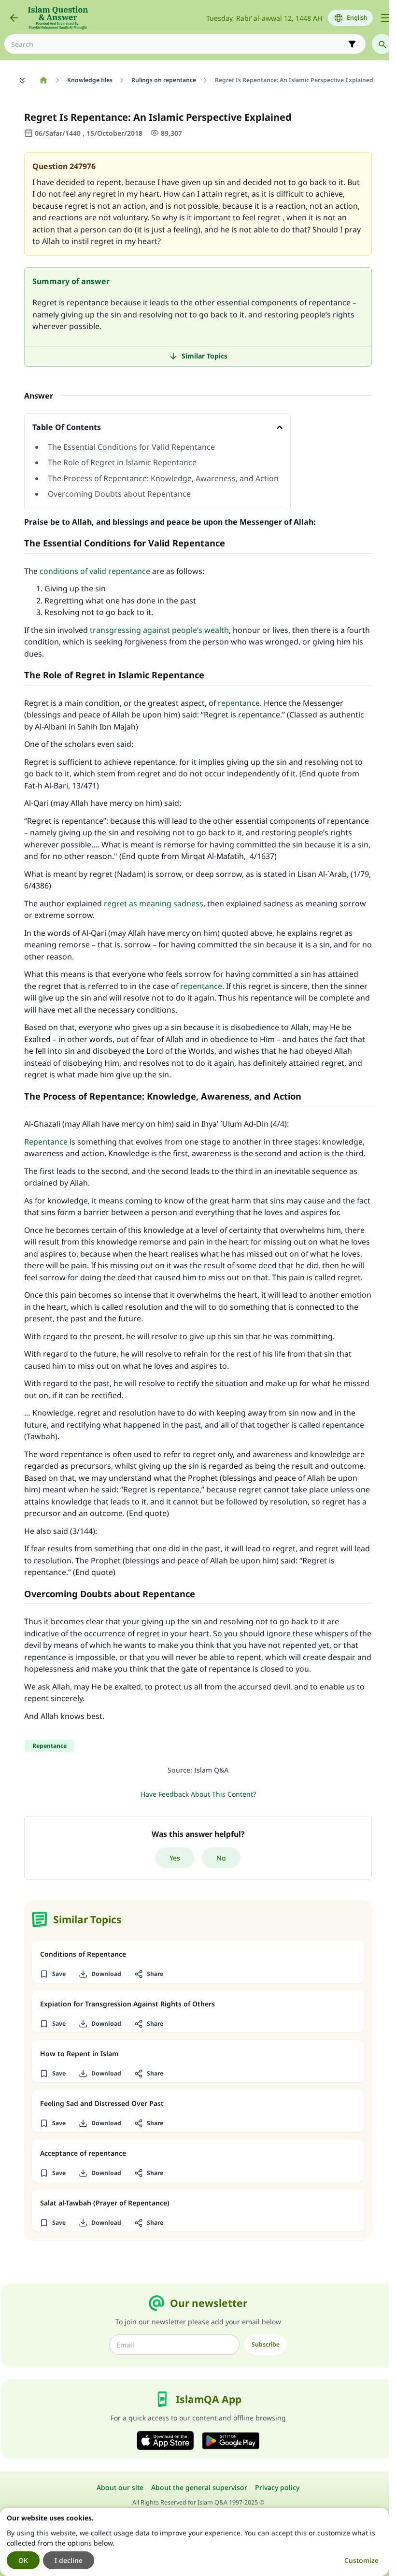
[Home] (43, 80)
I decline (69, 2560)
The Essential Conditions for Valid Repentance (131, 447)
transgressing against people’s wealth (159, 630)
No (221, 1858)
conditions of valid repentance (95, 571)
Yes (175, 1858)
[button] (52, 1974)
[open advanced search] (352, 44)
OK (23, 2560)
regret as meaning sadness (154, 903)
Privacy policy (277, 2487)
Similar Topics (205, 356)
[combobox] (178, 44)
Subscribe (266, 2344)
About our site (120, 2487)
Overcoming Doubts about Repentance (119, 494)
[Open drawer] (385, 18)
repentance (239, 703)
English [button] (357, 18)
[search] (382, 44)
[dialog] (194, 2542)
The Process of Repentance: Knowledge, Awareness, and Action (163, 478)
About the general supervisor (199, 2487)
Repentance (46, 1142)
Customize (361, 2560)
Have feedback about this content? (198, 1794)
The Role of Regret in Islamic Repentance (122, 462)
